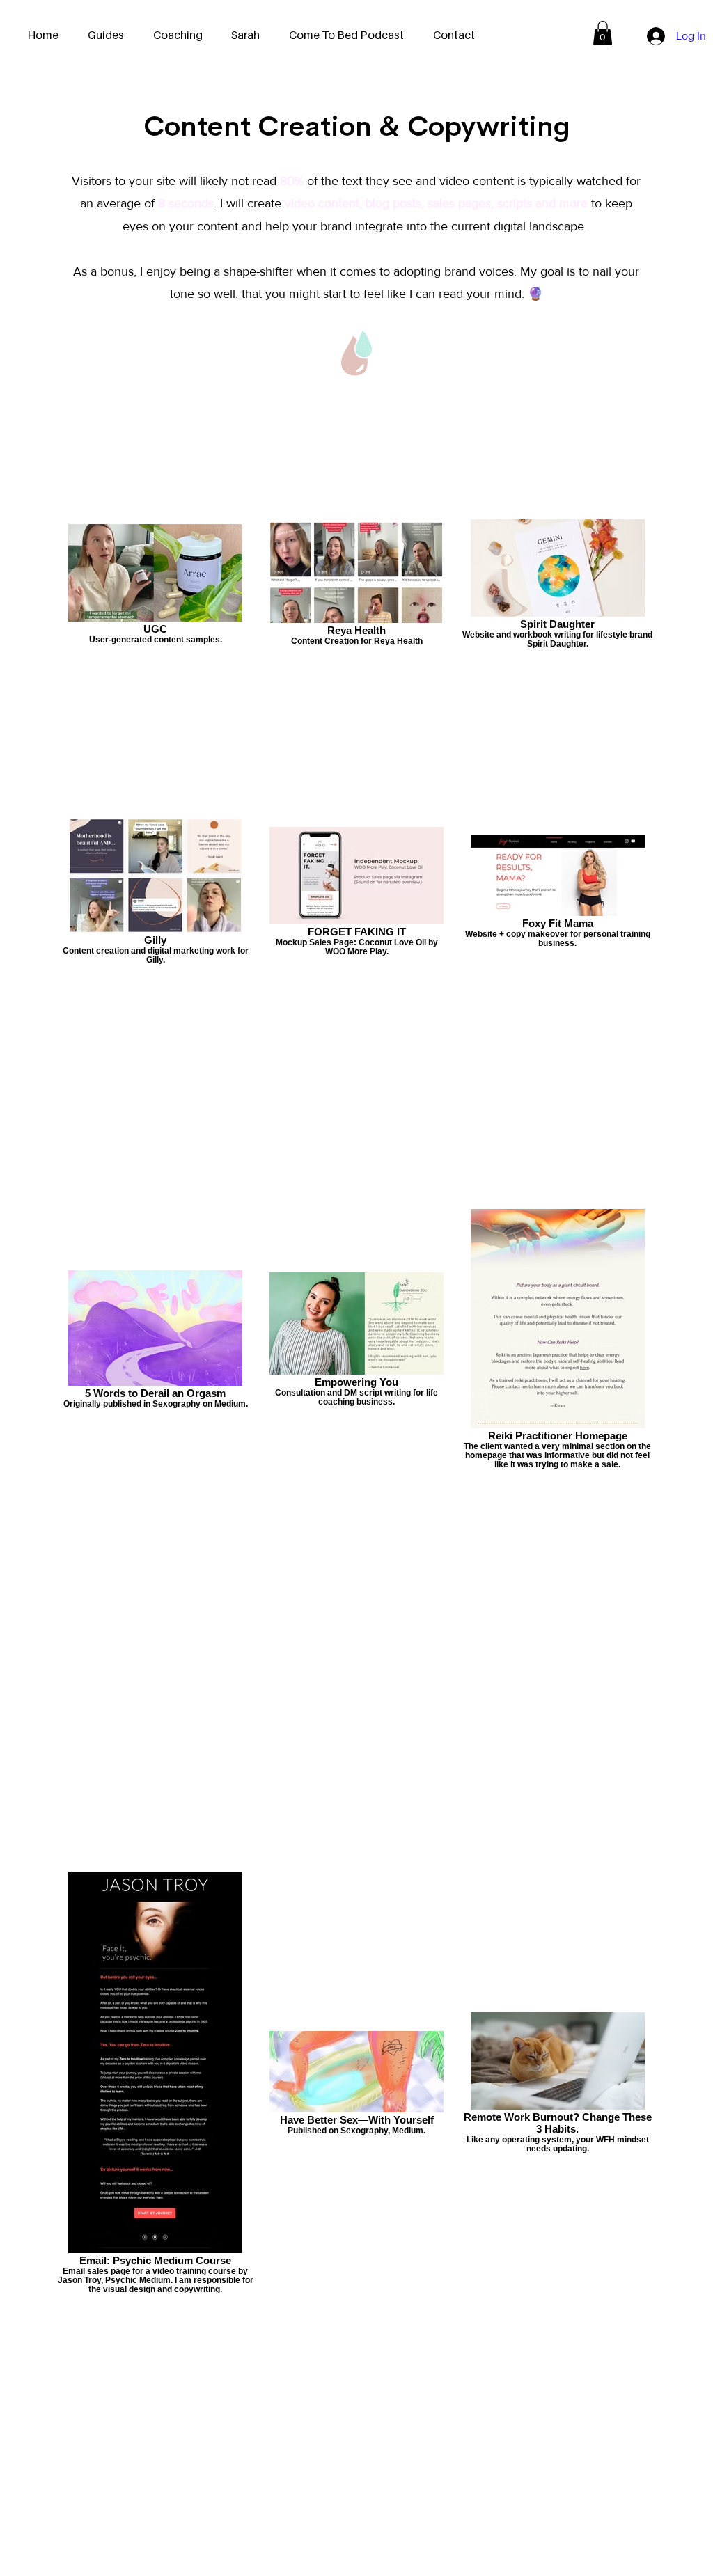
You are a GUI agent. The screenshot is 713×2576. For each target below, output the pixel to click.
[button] (603, 33)
